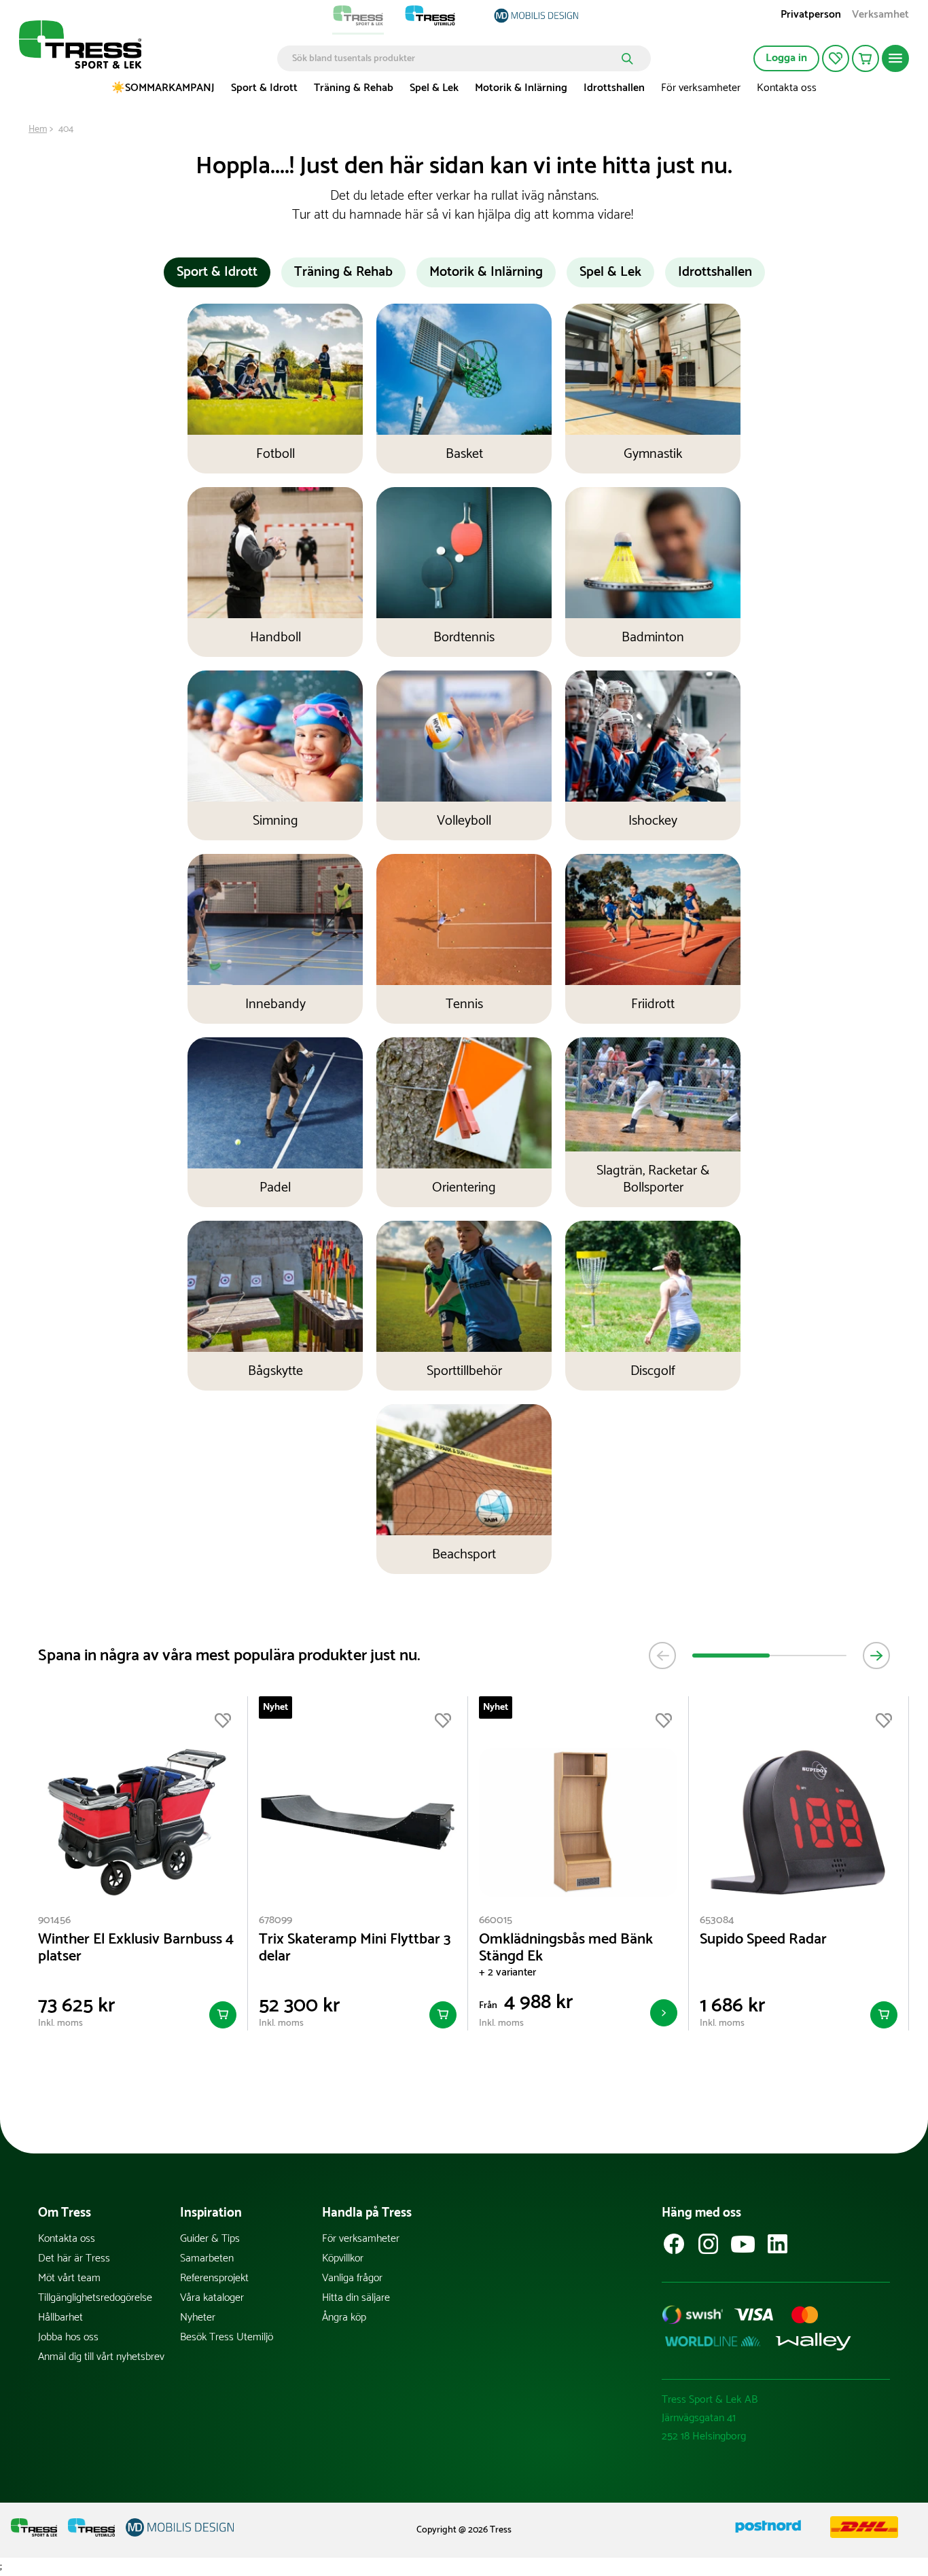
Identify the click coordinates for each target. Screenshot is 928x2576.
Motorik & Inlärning (521, 88)
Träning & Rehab (354, 88)
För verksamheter (701, 88)
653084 (717, 1920)
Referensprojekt (214, 2278)
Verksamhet (880, 16)
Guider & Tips (210, 2239)
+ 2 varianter (507, 1972)
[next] (876, 1656)
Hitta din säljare (356, 2298)
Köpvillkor (343, 2258)
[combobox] (454, 58)
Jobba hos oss (68, 2337)
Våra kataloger (212, 2298)
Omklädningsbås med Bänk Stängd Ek (566, 1948)
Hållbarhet (60, 2318)
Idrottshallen (614, 88)
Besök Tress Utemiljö (227, 2337)
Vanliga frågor (352, 2278)
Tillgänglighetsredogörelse (95, 2298)
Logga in (786, 58)
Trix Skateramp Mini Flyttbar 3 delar (355, 1948)
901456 (54, 1920)
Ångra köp (344, 2318)
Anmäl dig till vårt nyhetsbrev (101, 2357)
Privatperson (811, 16)
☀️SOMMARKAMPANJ (163, 88)
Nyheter (198, 2318)
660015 (496, 1920)
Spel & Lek (434, 88)
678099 (275, 1920)
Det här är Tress (74, 2258)
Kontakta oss (787, 88)
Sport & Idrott (264, 88)
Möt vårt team (69, 2278)
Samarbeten (207, 2258)
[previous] (662, 1656)
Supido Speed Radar (763, 1940)
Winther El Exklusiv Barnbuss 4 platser (136, 1948)
